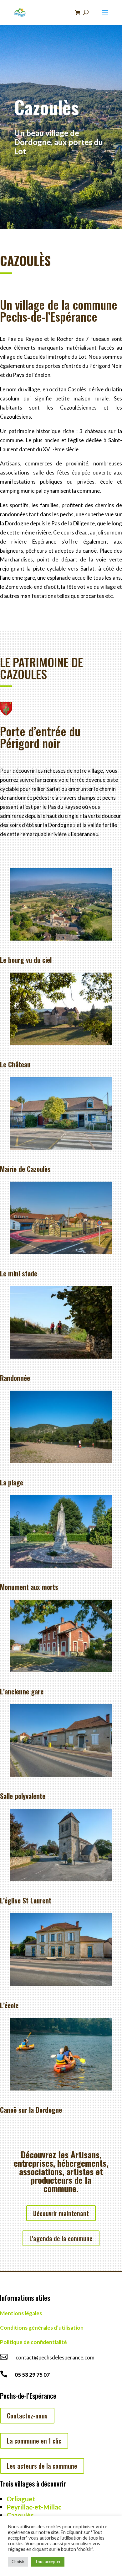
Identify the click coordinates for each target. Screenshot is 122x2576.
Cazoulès (20, 2515)
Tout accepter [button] (48, 2562)
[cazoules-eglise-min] (61, 1879)
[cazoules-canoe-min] (61, 2088)
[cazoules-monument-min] (61, 1566)
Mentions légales (21, 2313)
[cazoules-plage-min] (61, 1461)
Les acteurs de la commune (42, 2466)
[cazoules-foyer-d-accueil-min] (61, 1775)
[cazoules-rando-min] (61, 1357)
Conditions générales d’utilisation (42, 2328)
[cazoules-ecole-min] (61, 1984)
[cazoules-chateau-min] (61, 1043)
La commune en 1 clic (34, 2441)
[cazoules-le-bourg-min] (61, 939)
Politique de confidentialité (33, 2342)
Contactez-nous (27, 2416)
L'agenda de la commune (61, 2238)
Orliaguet (21, 2499)
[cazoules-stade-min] (61, 1252)
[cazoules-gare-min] (61, 1670)
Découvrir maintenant (61, 2213)
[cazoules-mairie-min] (61, 1148)
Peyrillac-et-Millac (34, 2507)
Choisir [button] (18, 2562)
